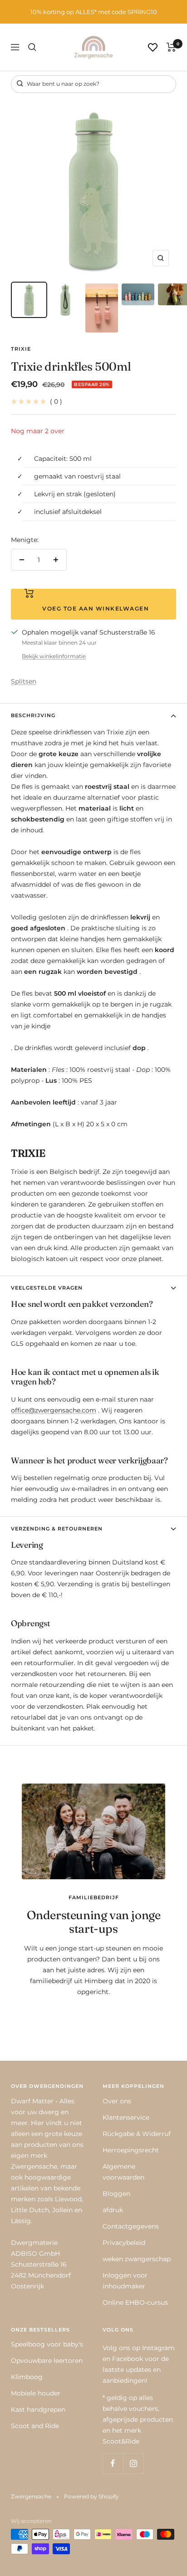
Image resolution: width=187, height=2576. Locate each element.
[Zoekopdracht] (32, 47)
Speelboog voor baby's (47, 2344)
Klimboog (27, 2377)
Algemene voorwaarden (123, 2172)
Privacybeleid (124, 2243)
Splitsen (24, 681)
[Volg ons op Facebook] (113, 2463)
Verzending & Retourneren (57, 1529)
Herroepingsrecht (131, 2150)
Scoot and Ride (35, 2426)
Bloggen (116, 2194)
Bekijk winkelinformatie (54, 656)
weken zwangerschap (137, 2259)
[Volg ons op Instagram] (133, 2463)
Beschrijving (33, 715)
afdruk (113, 2210)
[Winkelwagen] (171, 47)
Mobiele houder (36, 2393)
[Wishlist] (153, 47)
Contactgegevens (131, 2226)
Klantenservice (126, 2117)
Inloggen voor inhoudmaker (125, 2281)
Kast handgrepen (38, 2410)
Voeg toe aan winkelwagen (93, 609)
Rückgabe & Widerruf (137, 2134)
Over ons (117, 2101)
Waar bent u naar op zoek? (62, 84)
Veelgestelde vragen (47, 1288)
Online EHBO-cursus (135, 2302)
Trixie (21, 349)
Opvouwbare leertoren (47, 2361)
